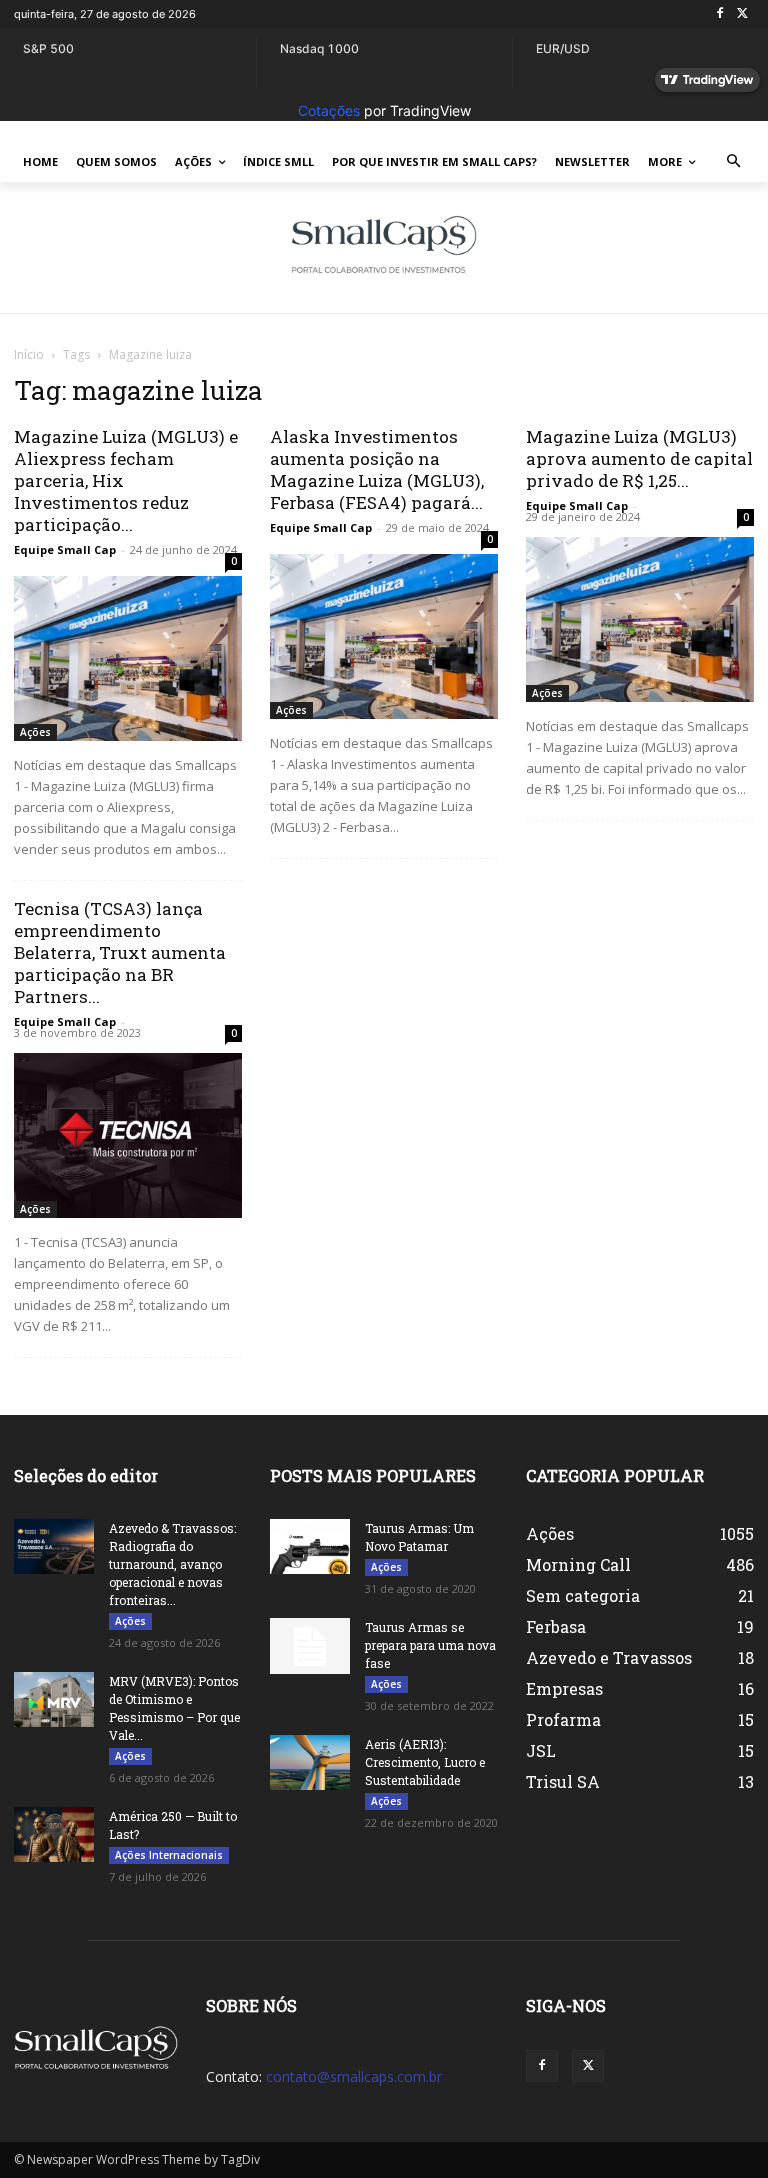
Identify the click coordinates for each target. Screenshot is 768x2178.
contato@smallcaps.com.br (354, 2076)
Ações (35, 732)
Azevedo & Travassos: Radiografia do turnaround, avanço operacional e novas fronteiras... (172, 1564)
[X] (742, 14)
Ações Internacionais (169, 1855)
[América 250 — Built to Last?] (54, 1834)
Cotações (329, 110)
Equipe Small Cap (65, 549)
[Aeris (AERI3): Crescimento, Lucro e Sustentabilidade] (310, 1762)
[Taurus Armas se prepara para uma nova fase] (310, 1646)
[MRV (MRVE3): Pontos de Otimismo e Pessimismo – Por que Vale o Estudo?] (54, 1699)
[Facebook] (719, 14)
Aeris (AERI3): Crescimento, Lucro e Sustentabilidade (425, 1762)
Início (29, 354)
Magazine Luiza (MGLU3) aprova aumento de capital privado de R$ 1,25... (639, 458)
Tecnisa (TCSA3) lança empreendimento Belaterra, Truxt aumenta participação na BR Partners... (120, 952)
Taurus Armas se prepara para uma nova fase (430, 1645)
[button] (734, 162)
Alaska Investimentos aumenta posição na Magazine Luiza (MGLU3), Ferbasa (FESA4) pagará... (377, 469)
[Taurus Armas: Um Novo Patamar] (310, 1546)
